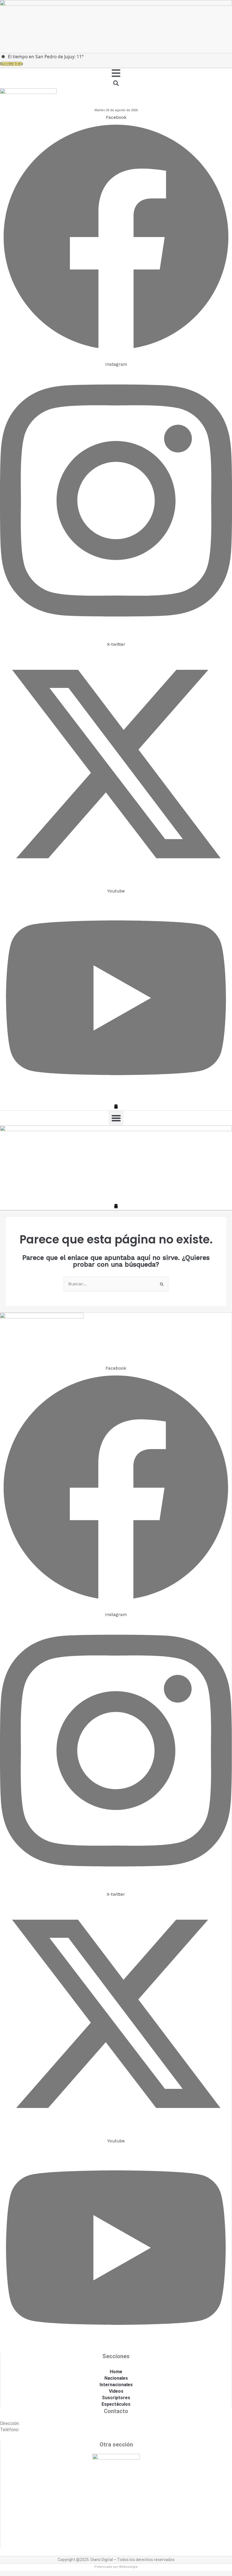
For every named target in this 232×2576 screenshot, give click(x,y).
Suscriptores (116, 2398)
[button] (116, 1118)
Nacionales (116, 2378)
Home (116, 2372)
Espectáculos (116, 2404)
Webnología (128, 2567)
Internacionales (116, 2385)
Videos (116, 2391)
